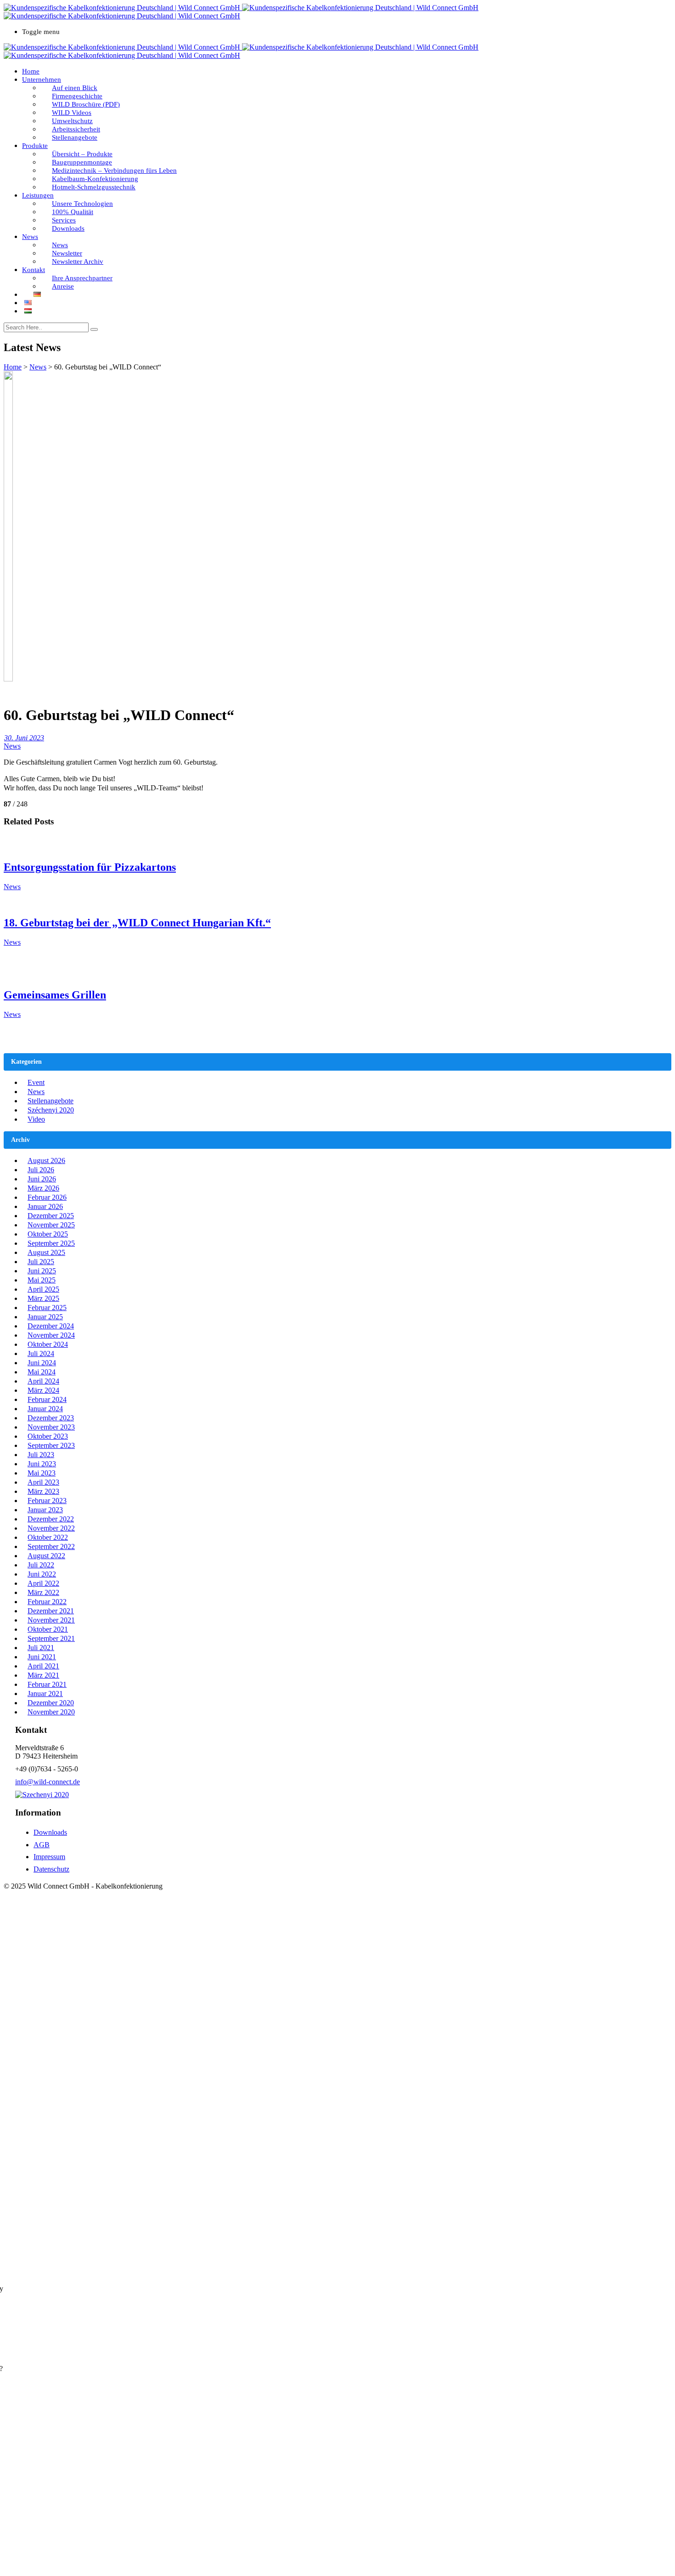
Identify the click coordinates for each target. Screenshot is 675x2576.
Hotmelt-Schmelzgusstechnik (94, 187)
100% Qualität (73, 212)
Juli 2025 (41, 1262)
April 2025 (43, 1289)
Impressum (49, 1857)
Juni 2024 (42, 1363)
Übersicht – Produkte (82, 154)
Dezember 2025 (51, 1216)
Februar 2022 (47, 1602)
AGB (42, 1845)
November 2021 (51, 1620)
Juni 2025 (42, 1271)
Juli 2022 (41, 1565)
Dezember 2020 (51, 1703)
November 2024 (51, 1335)
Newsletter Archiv (78, 261)
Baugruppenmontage (82, 162)
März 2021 (43, 1675)
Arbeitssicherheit (76, 129)
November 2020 (51, 1712)
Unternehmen (42, 79)
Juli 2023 (41, 1455)
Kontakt (34, 270)
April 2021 (43, 1666)
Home (31, 71)
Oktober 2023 (48, 1436)
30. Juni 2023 (24, 738)
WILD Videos (72, 113)
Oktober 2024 (48, 1344)
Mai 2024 (42, 1372)
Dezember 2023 (51, 1418)
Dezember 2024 (51, 1326)
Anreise (63, 286)
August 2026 (46, 1160)
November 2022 (51, 1528)
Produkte (35, 146)
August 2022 (46, 1556)
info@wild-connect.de (48, 1782)
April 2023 (43, 1482)
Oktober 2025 (48, 1234)
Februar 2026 (47, 1197)
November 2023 (51, 1427)
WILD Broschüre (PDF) (86, 104)
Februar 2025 (47, 1308)
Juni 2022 (42, 1574)
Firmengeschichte (77, 96)
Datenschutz (51, 1869)
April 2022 (43, 1583)
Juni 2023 (42, 1464)
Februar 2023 (47, 1501)
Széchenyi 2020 (51, 1110)
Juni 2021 (42, 1657)
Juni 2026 (42, 1179)
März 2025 (43, 1298)
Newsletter (67, 253)
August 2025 (46, 1252)
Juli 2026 (41, 1170)
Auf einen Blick (75, 88)
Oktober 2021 (48, 1629)
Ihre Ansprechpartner (82, 278)
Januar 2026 (45, 1206)
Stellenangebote (75, 137)
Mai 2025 (42, 1280)
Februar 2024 (47, 1399)
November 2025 (51, 1225)
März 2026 (43, 1188)
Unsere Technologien (82, 204)
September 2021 (51, 1638)
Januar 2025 (45, 1317)
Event (36, 1082)
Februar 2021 (47, 1684)
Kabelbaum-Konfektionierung (95, 179)
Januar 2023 (45, 1510)
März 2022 (43, 1592)
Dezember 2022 (51, 1519)
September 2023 (51, 1445)
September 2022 (51, 1546)
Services (64, 220)
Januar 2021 (45, 1694)
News (30, 237)
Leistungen (38, 195)
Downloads (68, 228)
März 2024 (43, 1390)
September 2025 (51, 1243)
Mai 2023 (42, 1473)
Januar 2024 (45, 1409)
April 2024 (43, 1381)
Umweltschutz (72, 121)
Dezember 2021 (51, 1611)
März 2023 (43, 1491)
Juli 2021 (41, 1648)
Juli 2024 (41, 1353)
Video (36, 1119)
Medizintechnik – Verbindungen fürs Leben (114, 170)
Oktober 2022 (48, 1537)
